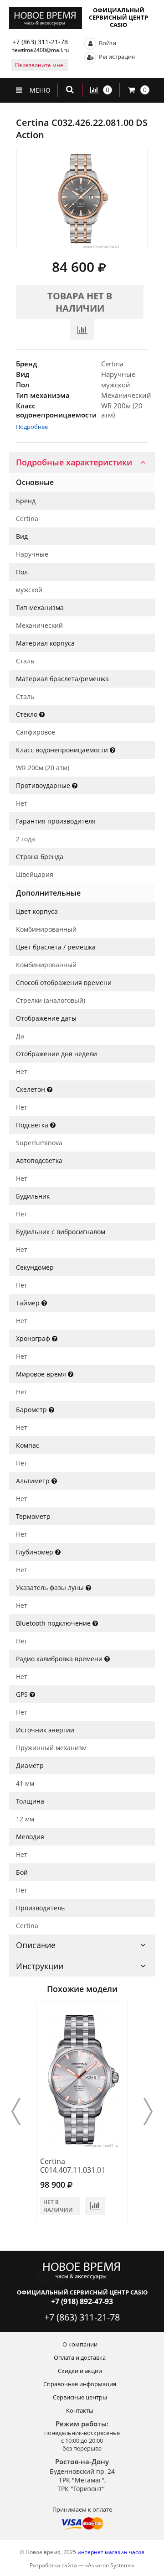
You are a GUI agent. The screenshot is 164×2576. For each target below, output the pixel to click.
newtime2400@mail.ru (40, 50)
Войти (107, 43)
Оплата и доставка (80, 2357)
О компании (80, 2344)
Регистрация (116, 57)
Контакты (80, 2410)
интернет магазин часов (111, 2552)
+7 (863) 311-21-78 (40, 42)
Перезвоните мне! (40, 65)
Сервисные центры (80, 2397)
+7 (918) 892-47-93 (82, 2301)
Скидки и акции (80, 2371)
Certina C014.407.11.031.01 (73, 2166)
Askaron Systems (110, 2565)
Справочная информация (80, 2384)
